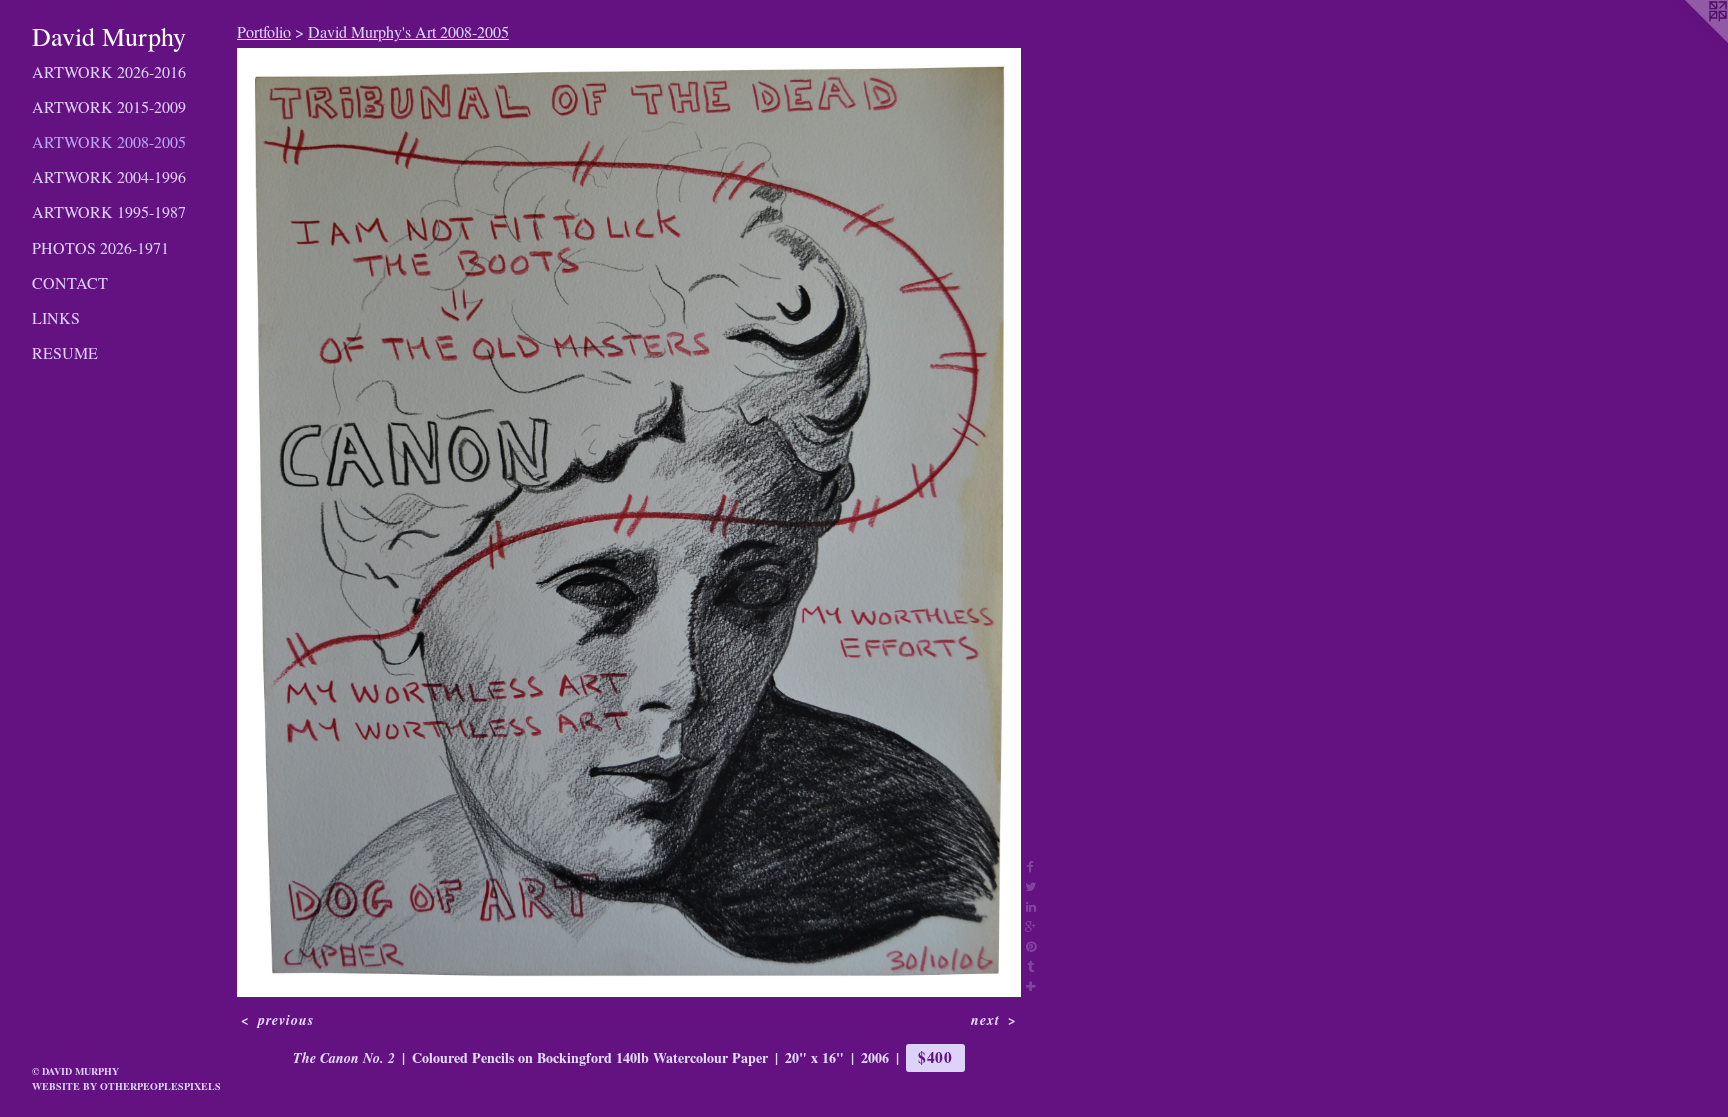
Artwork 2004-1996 (109, 176)
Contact (70, 282)
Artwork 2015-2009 (109, 106)
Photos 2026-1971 (100, 247)
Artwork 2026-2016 (109, 71)
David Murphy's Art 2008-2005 (408, 31)
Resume (65, 352)
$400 (935, 1057)
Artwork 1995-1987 (109, 211)
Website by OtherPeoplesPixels (126, 1086)
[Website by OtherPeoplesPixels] (1688, 40)
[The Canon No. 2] (629, 522)
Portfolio (264, 31)
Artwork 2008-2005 (109, 141)
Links (56, 317)
